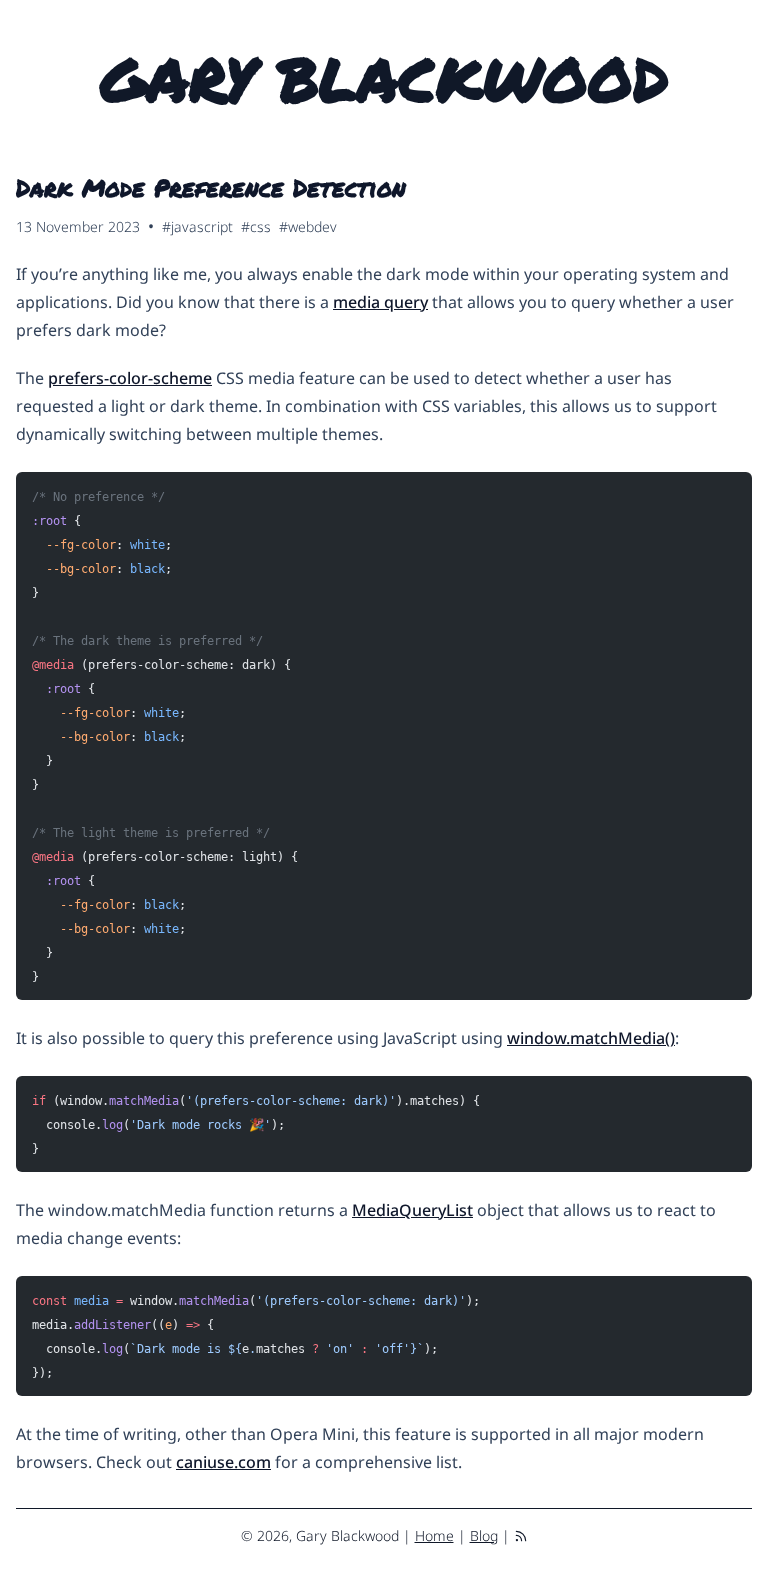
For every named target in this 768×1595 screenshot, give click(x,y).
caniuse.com (223, 1462)
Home (434, 1535)
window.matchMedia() (591, 1038)
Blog (484, 1535)
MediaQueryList (412, 1210)
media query (380, 302)
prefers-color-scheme (130, 378)
